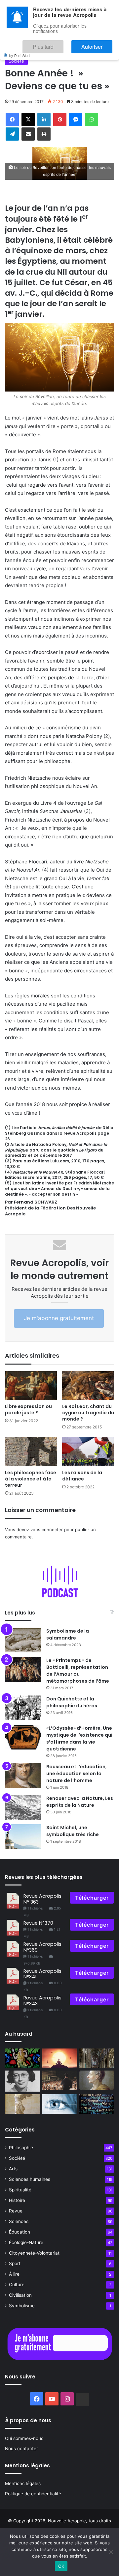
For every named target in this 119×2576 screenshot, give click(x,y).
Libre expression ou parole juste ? (28, 1410)
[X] (28, 120)
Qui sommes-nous (24, 2438)
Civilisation (20, 2295)
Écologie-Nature (26, 2242)
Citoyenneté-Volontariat (34, 2253)
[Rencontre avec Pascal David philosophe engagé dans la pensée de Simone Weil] (22, 2081)
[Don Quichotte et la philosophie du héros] (23, 1708)
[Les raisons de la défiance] (88, 1452)
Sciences (19, 2221)
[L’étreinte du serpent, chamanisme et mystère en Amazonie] (22, 2058)
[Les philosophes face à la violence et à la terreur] (31, 1452)
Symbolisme (22, 2306)
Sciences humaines (30, 2179)
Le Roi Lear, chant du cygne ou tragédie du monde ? (88, 1413)
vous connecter (47, 1530)
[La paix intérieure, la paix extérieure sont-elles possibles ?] (97, 2104)
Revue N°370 (38, 1923)
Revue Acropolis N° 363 (42, 1899)
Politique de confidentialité (33, 2494)
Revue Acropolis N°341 (42, 1974)
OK (61, 2566)
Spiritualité (20, 2190)
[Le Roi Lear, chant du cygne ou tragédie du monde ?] (88, 1386)
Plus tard (63, 44)
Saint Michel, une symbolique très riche (73, 1831)
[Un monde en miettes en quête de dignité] (60, 2080)
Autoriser (99, 44)
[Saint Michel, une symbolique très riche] (23, 1837)
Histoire (17, 2200)
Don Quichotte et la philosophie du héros (72, 1702)
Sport (15, 2264)
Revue (16, 2211)
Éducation (20, 2232)
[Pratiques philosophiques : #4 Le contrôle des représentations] (60, 2104)
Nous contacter (21, 2449)
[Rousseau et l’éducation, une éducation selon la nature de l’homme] (23, 1776)
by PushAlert (20, 51)
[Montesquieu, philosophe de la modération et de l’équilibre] (97, 2080)
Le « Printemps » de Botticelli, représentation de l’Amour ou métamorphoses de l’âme (78, 1671)
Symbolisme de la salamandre (68, 1634)
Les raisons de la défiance (82, 1476)
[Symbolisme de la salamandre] (23, 1640)
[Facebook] (12, 120)
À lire (14, 2274)
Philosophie (21, 2148)
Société (16, 61)
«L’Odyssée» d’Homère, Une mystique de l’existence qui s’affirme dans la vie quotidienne (79, 1738)
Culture (17, 2285)
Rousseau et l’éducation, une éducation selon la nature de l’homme (77, 1774)
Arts (13, 2169)
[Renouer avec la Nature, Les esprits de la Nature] (23, 1807)
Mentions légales (23, 2483)
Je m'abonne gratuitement (59, 1318)
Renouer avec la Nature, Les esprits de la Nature (80, 1802)
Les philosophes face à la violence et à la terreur (31, 1479)
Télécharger (92, 1898)
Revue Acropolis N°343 (42, 2001)
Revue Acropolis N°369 (42, 1947)
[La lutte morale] (22, 2104)
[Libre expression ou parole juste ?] (31, 1386)
